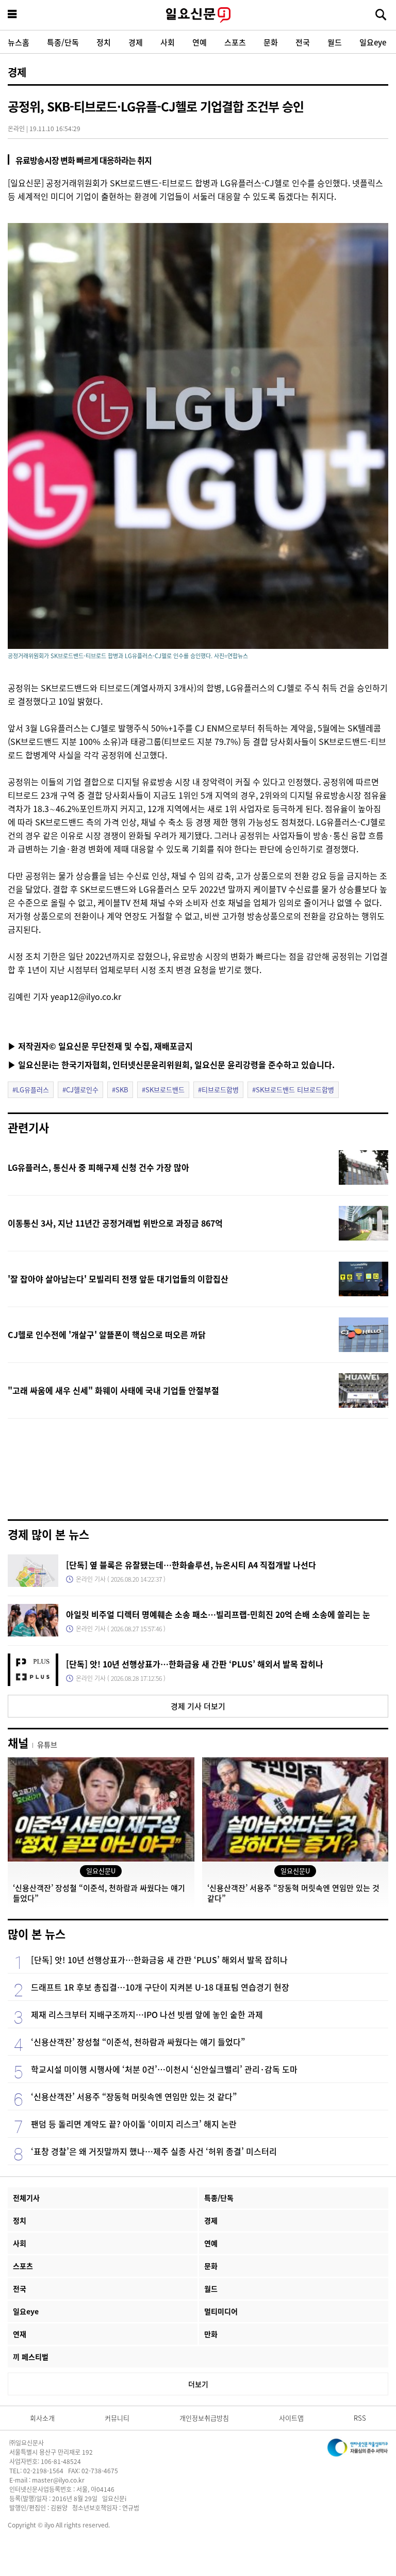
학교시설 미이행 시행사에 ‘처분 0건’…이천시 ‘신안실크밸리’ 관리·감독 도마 (164, 2069)
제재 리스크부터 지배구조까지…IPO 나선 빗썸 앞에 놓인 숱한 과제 (147, 2014)
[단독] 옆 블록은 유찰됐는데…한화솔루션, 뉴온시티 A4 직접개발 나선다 (191, 1565)
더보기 (198, 2384)
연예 (200, 42)
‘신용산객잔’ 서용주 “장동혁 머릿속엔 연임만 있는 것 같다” (134, 2096)
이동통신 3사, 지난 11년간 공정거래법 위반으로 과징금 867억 (115, 1223)
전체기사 (26, 2198)
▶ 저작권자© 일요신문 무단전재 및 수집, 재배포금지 (100, 1046)
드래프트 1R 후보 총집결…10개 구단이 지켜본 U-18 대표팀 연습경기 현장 (160, 1987)
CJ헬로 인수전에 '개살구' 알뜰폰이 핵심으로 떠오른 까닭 (107, 1334)
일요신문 (198, 15)
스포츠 (235, 42)
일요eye (373, 42)
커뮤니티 (117, 2418)
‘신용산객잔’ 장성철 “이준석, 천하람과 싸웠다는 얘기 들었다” (138, 2042)
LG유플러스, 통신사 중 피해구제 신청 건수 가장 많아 (98, 1167)
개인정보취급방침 (204, 2418)
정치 (104, 42)
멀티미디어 (221, 2311)
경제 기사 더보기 (198, 1706)
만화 (211, 2334)
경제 (136, 42)
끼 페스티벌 (31, 2357)
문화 (271, 42)
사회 (168, 42)
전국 (303, 42)
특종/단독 (63, 42)
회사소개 (42, 2418)
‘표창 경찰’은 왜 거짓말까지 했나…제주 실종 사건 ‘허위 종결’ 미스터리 (154, 2151)
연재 (20, 2334)
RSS (360, 2418)
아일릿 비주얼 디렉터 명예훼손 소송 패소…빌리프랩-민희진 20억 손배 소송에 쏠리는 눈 (218, 1614)
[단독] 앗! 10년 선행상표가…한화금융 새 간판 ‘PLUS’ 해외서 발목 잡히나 (195, 1664)
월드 (335, 42)
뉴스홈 (19, 42)
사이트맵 (291, 2418)
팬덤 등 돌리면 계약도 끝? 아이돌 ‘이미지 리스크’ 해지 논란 (134, 2124)
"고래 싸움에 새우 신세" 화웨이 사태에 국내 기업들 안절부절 (113, 1390)
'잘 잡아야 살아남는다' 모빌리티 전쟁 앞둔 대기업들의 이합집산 (118, 1279)
